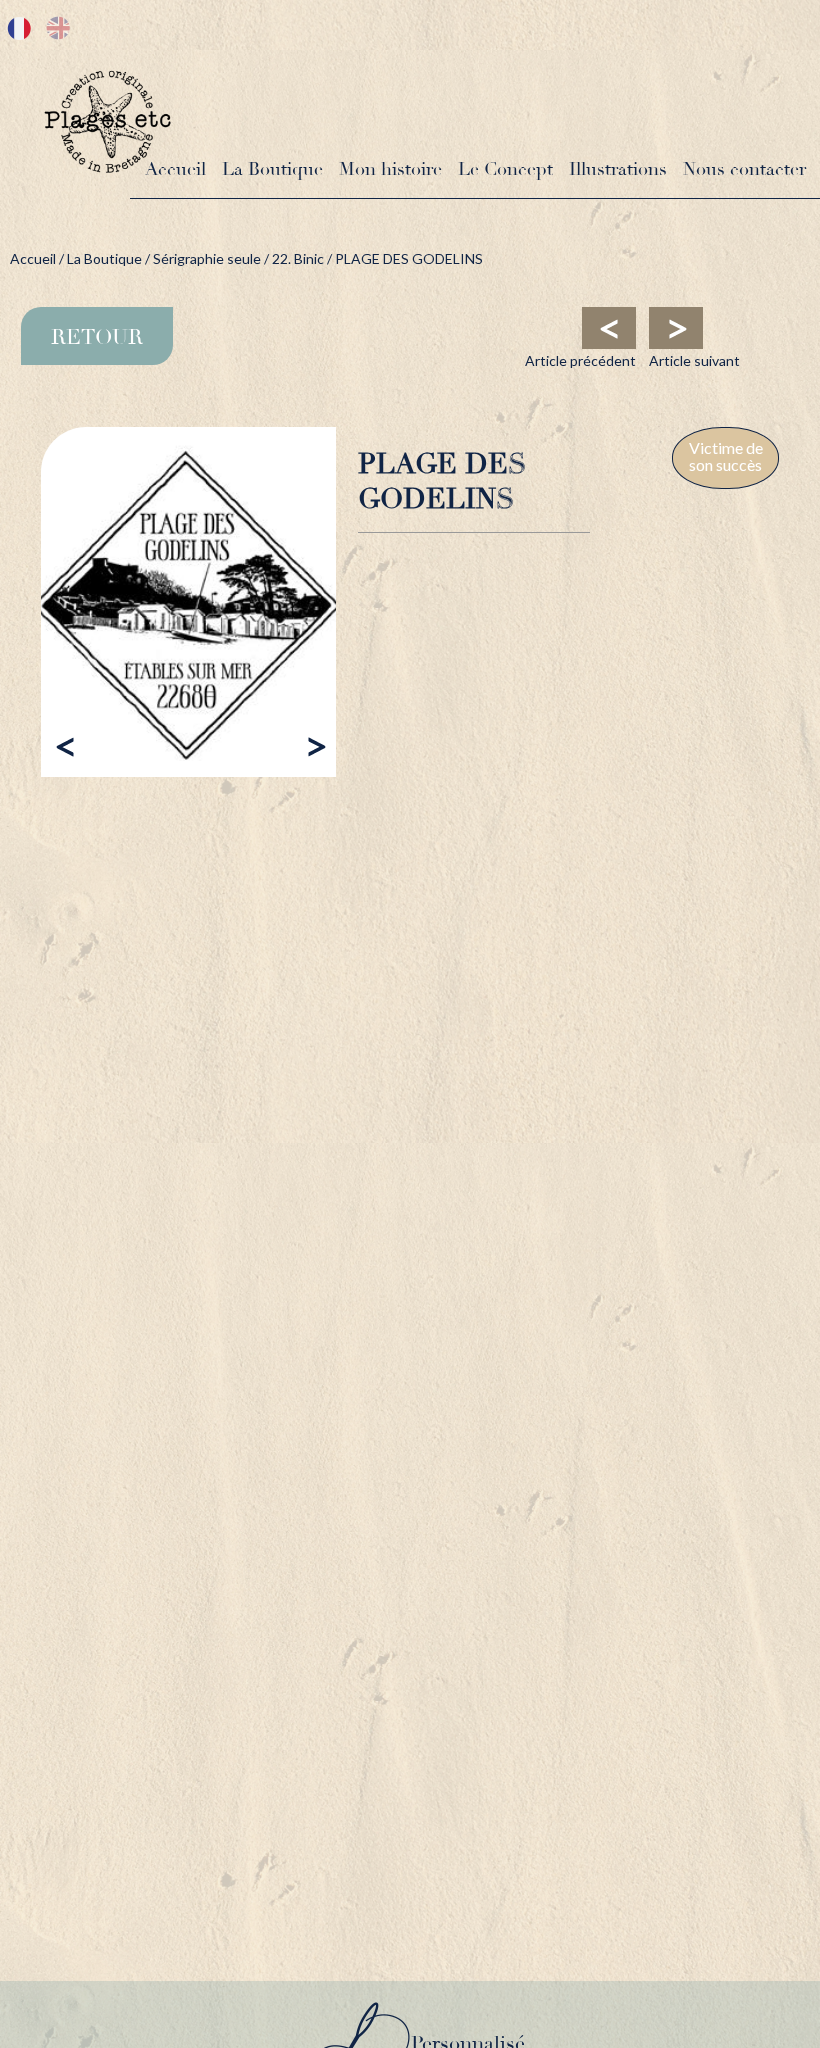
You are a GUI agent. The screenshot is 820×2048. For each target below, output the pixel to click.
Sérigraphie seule (207, 258)
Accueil (175, 169)
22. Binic (298, 258)
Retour (97, 337)
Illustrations (618, 169)
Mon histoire (390, 169)
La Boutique (272, 169)
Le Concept (505, 169)
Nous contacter (744, 169)
